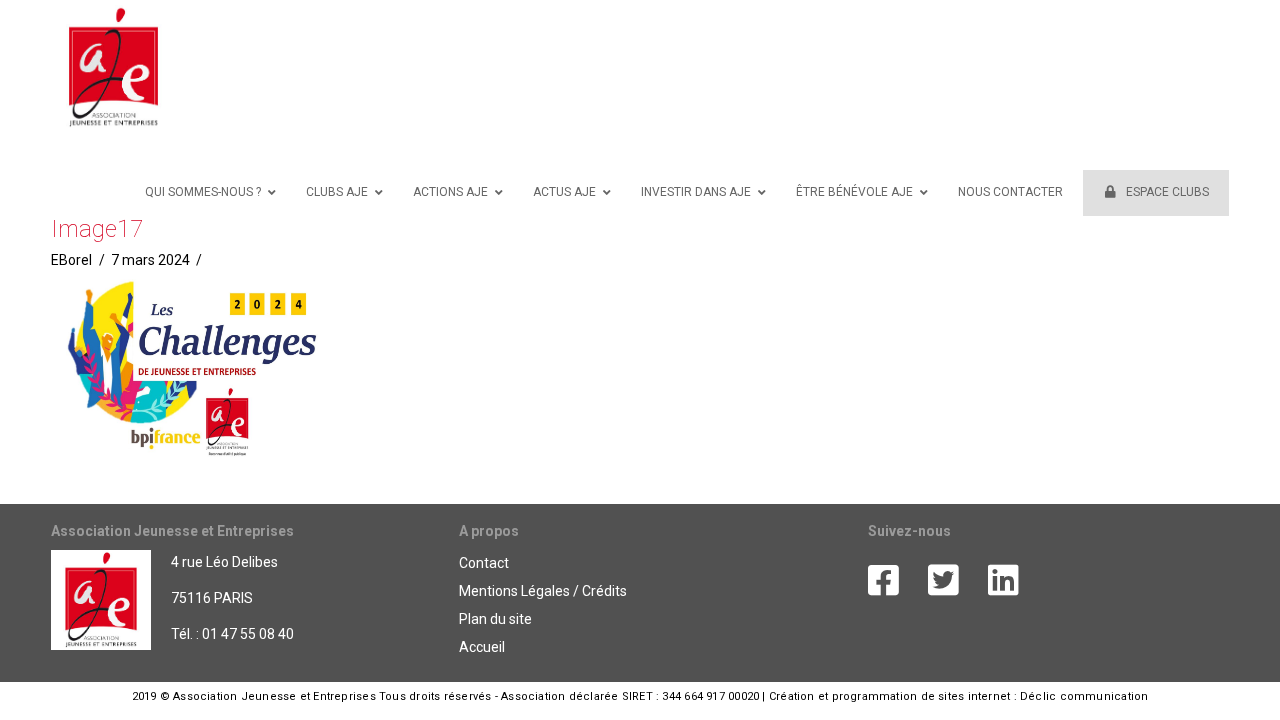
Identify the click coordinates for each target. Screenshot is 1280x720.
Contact (484, 563)
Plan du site (495, 619)
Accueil (482, 647)
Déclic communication (1084, 696)
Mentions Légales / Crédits (543, 591)
